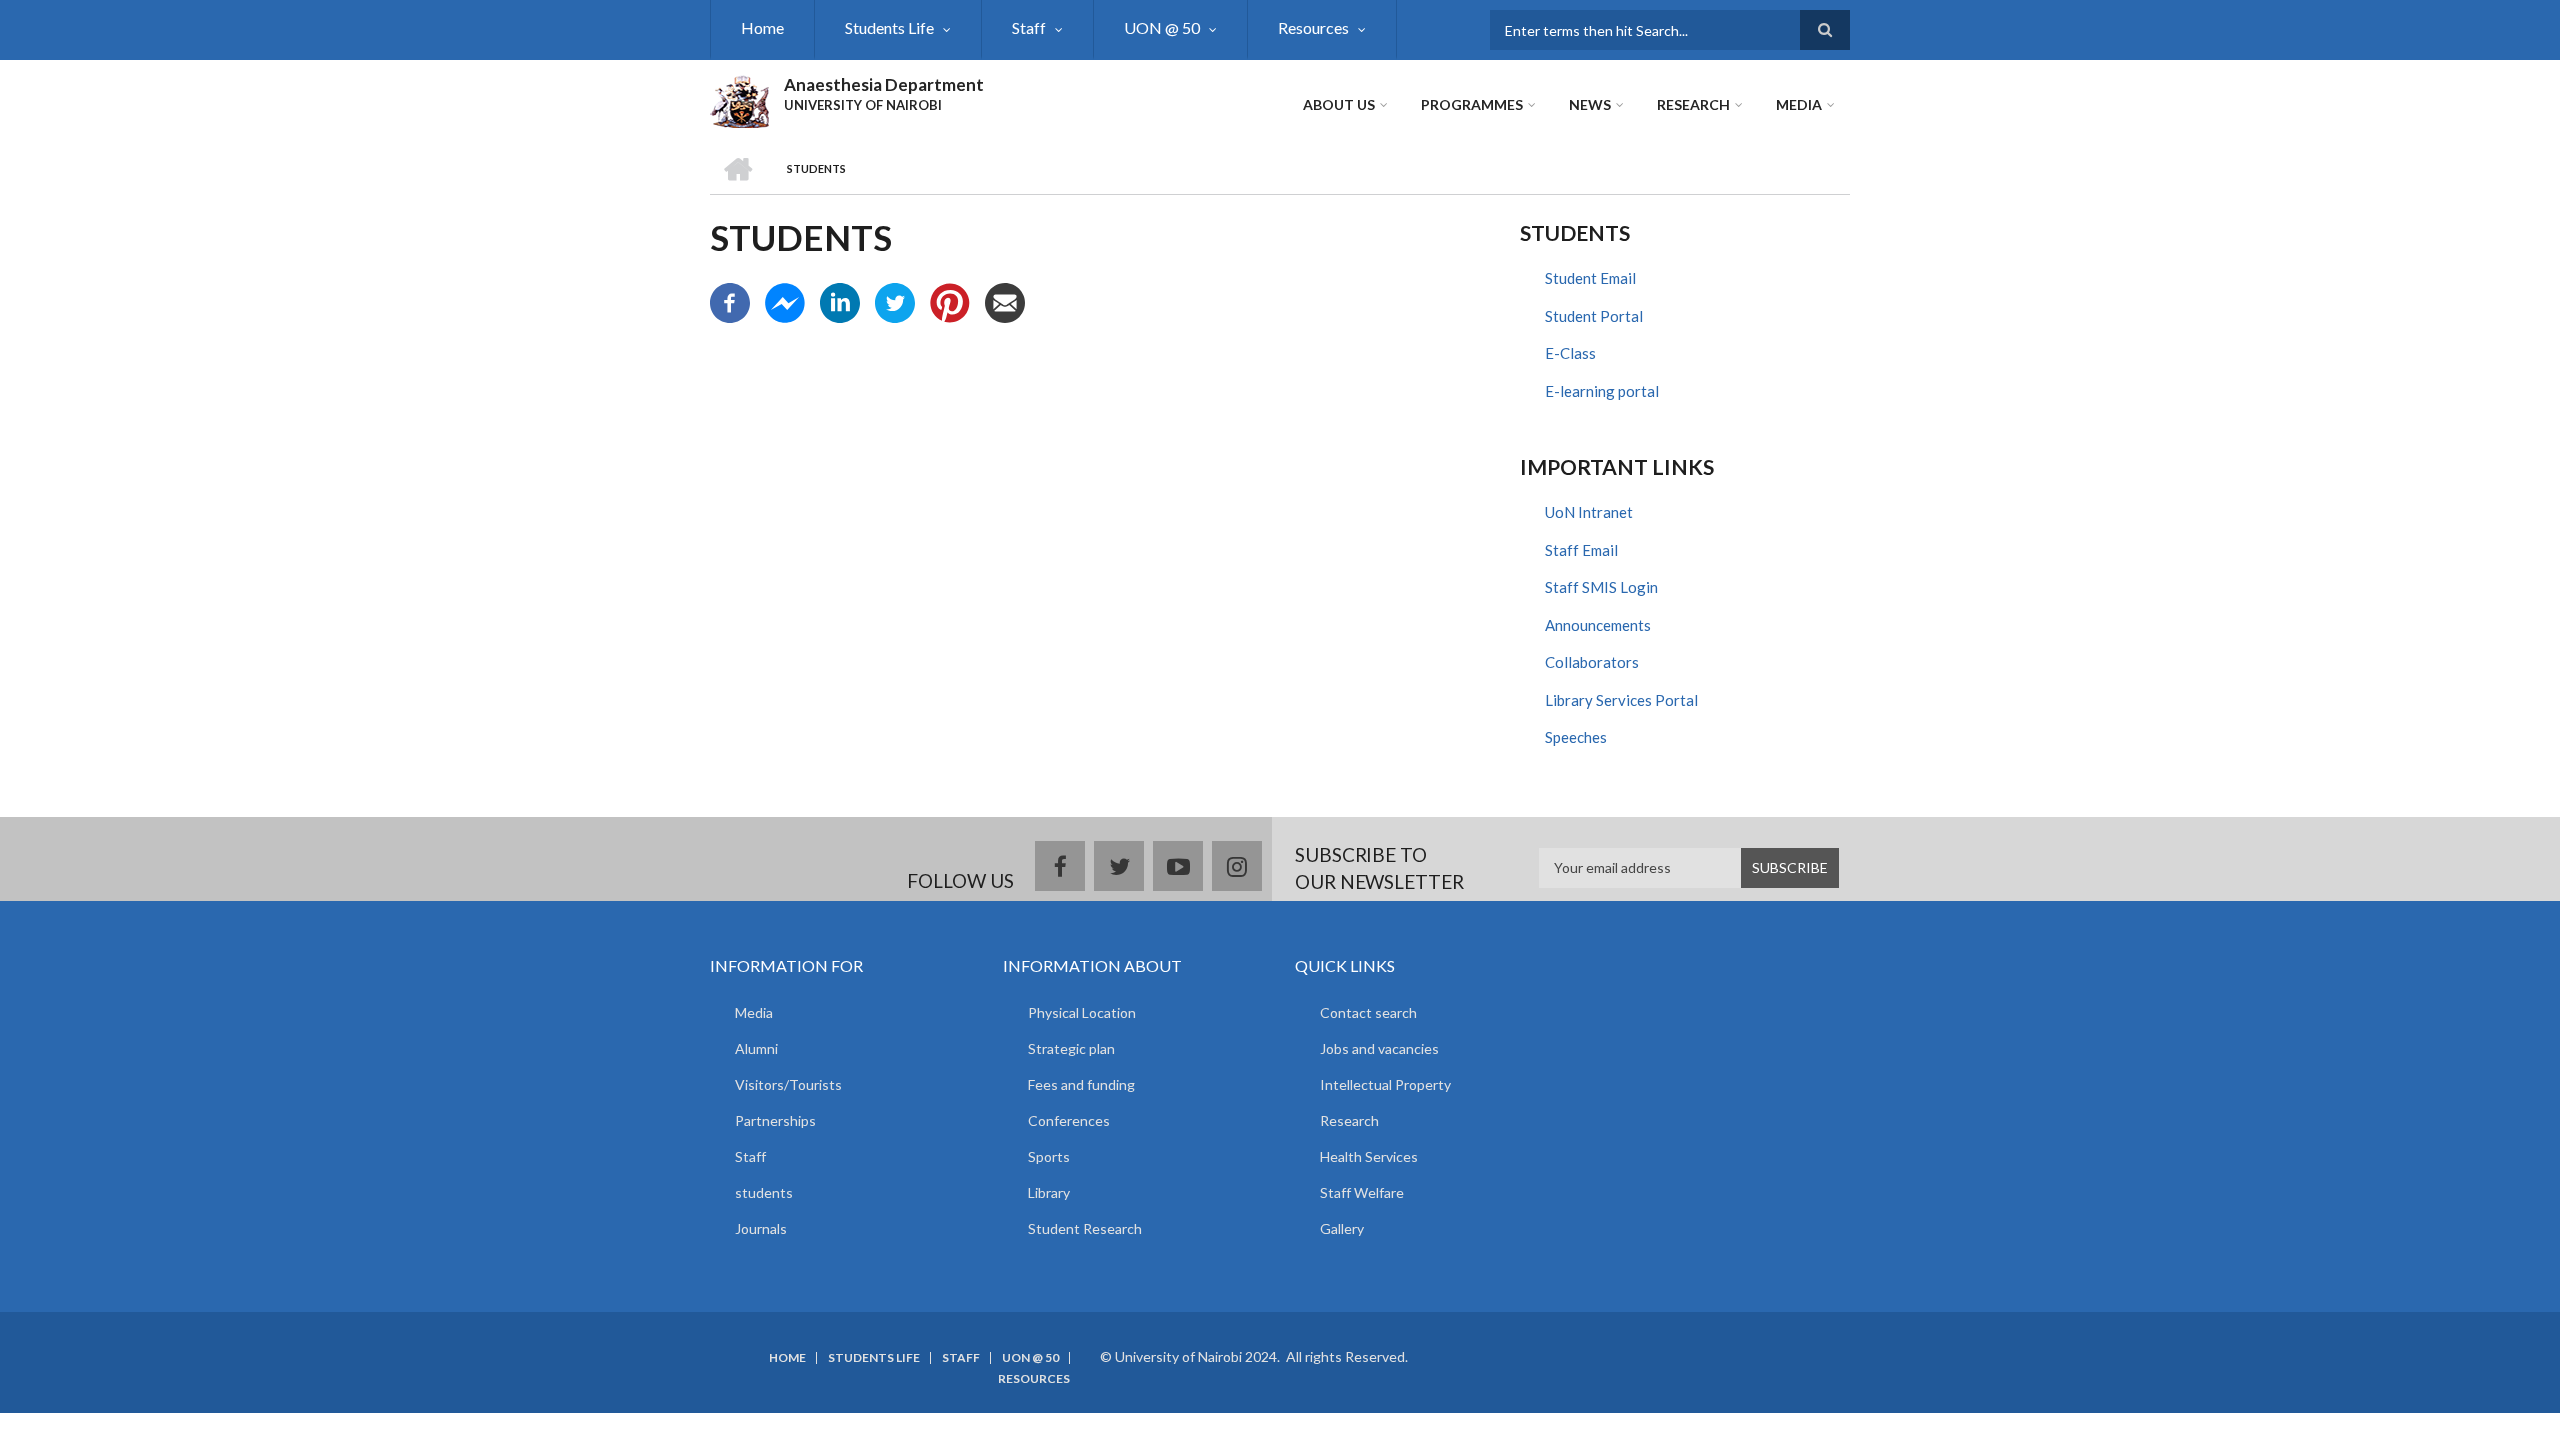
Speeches (1576, 737)
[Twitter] (895, 301)
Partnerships (775, 1120)
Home (762, 27)
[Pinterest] (950, 301)
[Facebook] (730, 301)
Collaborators (1592, 662)
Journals (761, 1228)
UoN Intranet (1589, 512)
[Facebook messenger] (785, 301)
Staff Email (1581, 550)
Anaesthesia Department (884, 84)
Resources (1313, 27)
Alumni (756, 1048)
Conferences (1069, 1120)
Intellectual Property (1385, 1084)
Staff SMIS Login (1601, 587)
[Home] (739, 99)
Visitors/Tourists (788, 1084)
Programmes (1472, 104)
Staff (1029, 27)
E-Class (1570, 353)
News (1590, 104)
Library (1049, 1192)
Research (1693, 104)
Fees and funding (1081, 1084)
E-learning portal (1602, 391)
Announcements (1598, 625)
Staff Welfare (1362, 1192)
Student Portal (1594, 316)
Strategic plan (1071, 1048)
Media (1799, 104)
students (764, 1192)
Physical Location (1082, 1012)
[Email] (1005, 301)
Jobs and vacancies (1379, 1048)
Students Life (889, 27)
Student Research (1085, 1228)
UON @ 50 (1162, 27)
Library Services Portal (1621, 700)
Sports (1049, 1156)
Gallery (1342, 1228)
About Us (1339, 104)
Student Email (1590, 278)
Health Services (1369, 1156)
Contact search (1368, 1012)
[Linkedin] (840, 301)
